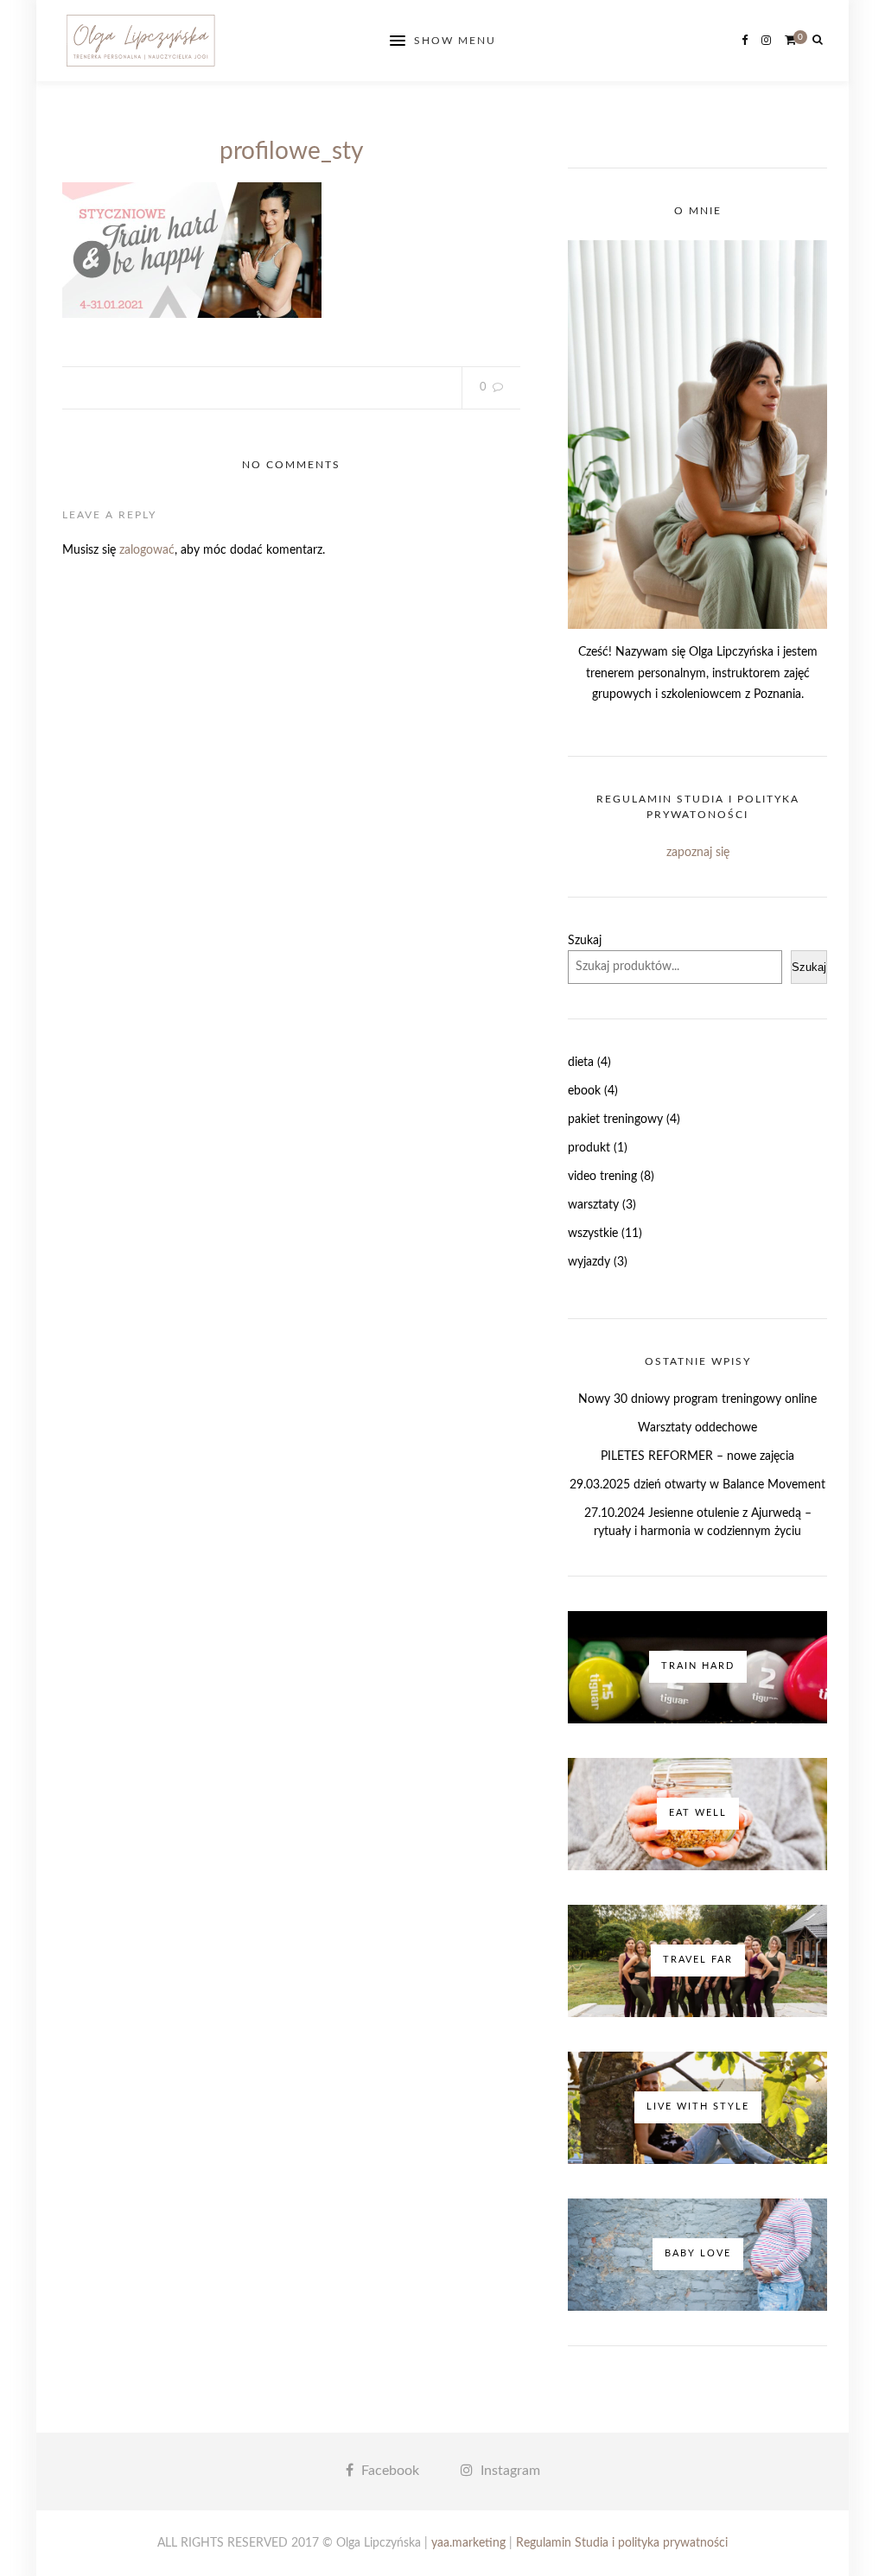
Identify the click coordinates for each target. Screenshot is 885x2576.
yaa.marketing (468, 2543)
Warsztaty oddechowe (697, 1428)
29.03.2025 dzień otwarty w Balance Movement (697, 1485)
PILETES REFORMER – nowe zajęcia (697, 1456)
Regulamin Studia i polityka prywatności (622, 2543)
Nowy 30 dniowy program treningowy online (697, 1399)
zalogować (147, 550)
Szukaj (585, 941)
